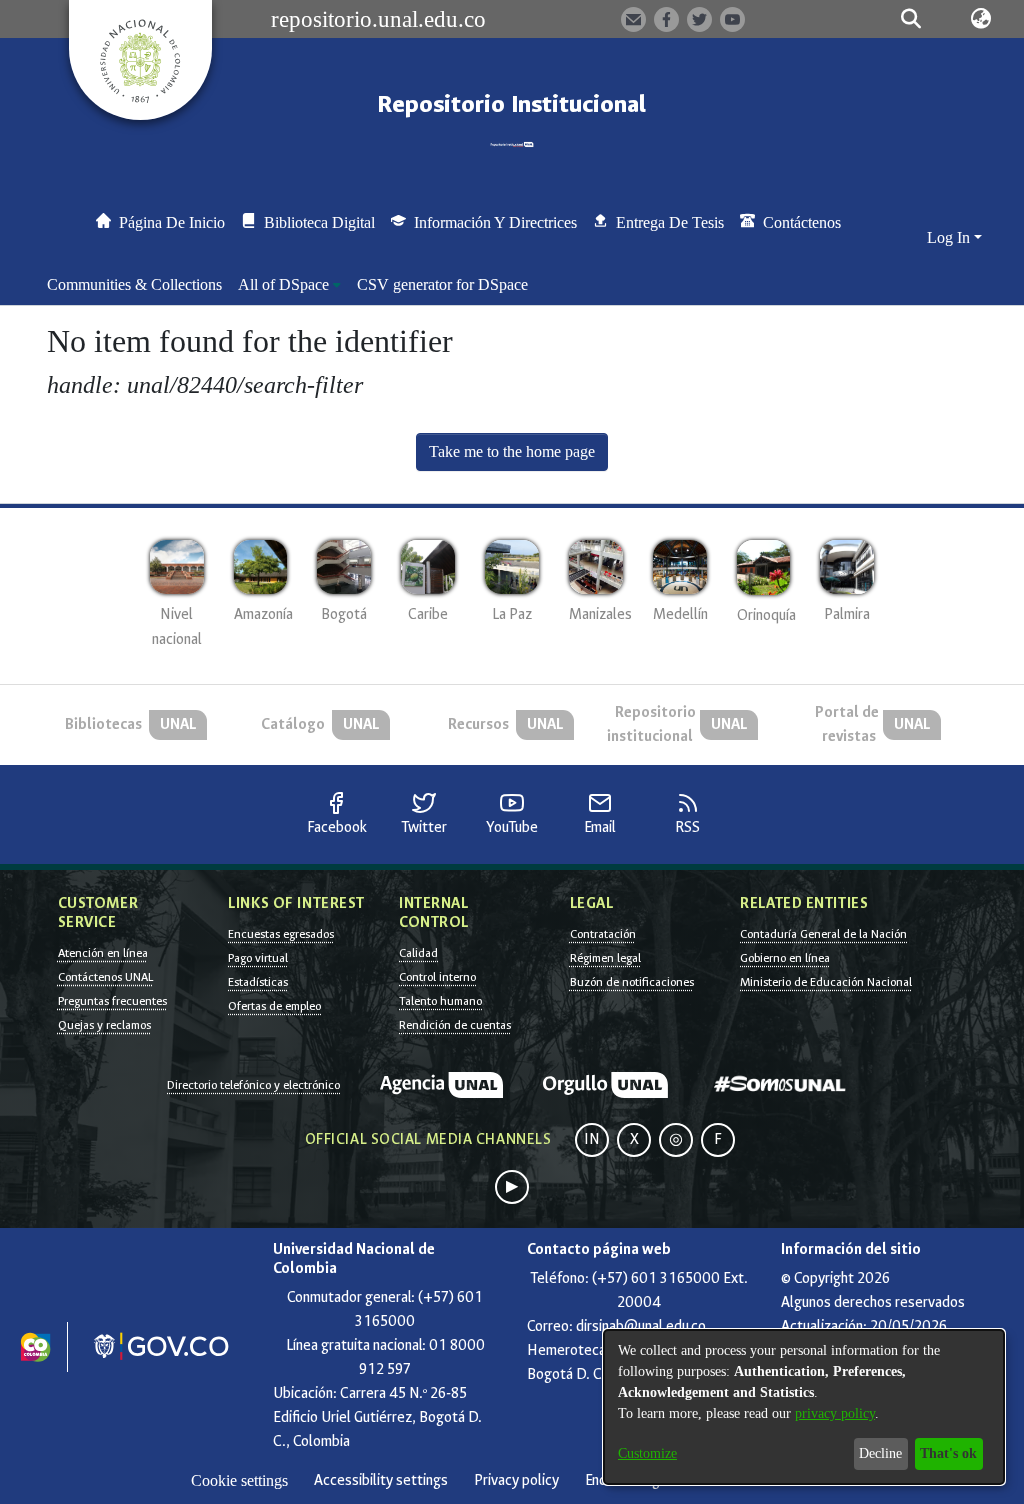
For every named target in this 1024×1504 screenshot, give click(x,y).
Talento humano (440, 1001)
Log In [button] (950, 237)
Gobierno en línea (785, 958)
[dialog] (804, 1407)
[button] (911, 19)
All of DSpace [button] (283, 284)
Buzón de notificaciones (632, 982)
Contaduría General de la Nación (823, 934)
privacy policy (835, 1413)
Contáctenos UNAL (105, 977)
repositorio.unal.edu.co (378, 19)
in (592, 1139)
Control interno (437, 977)
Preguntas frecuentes (112, 1001)
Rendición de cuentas (455, 1025)
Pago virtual (258, 958)
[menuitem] (289, 285)
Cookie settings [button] (239, 1480)
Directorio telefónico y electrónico (253, 1085)
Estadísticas (258, 982)
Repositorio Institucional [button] (511, 104)
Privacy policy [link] (516, 1480)
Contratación (603, 934)
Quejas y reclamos (104, 1025)
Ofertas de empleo (274, 1006)
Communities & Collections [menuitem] (134, 284)
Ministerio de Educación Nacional (826, 982)
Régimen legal (605, 958)
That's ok (948, 1453)
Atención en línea (103, 953)
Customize (647, 1453)
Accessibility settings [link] (381, 1480)
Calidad (418, 953)
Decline (880, 1453)
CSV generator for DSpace (442, 284)
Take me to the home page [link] (512, 451)
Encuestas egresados (281, 934)
